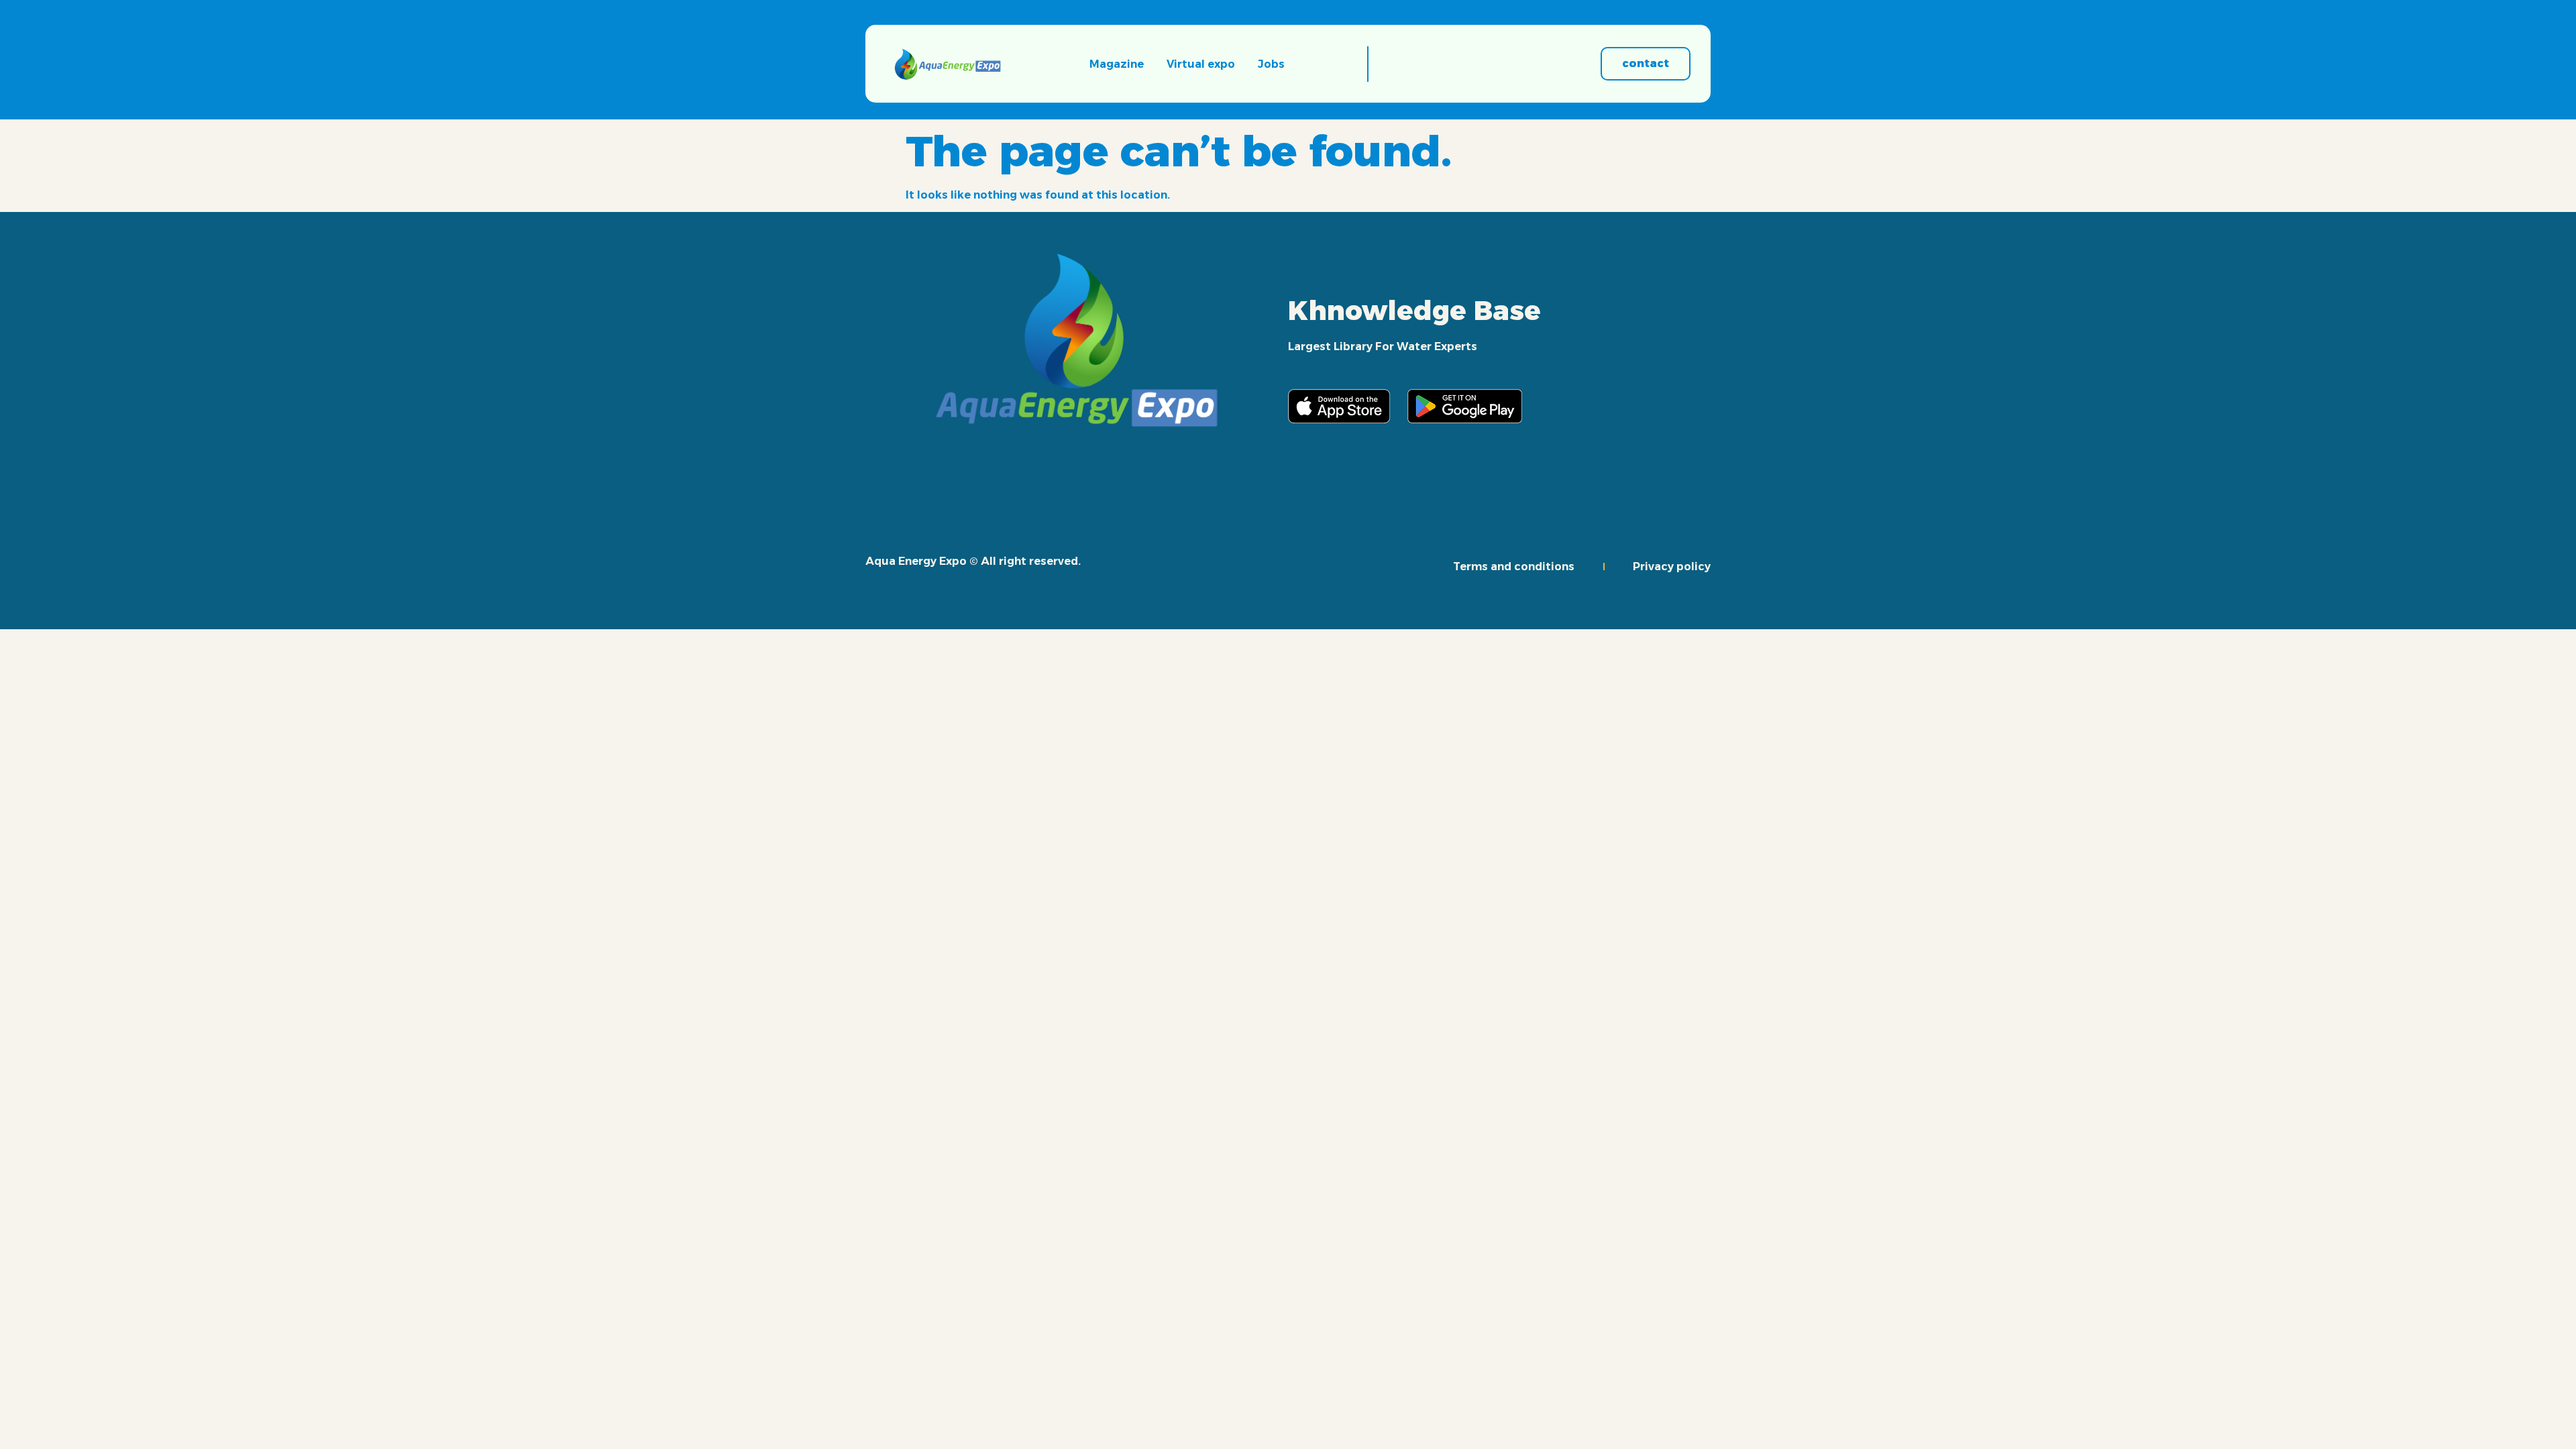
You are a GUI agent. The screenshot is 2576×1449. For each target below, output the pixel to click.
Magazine (1117, 64)
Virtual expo (1201, 64)
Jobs (1271, 64)
